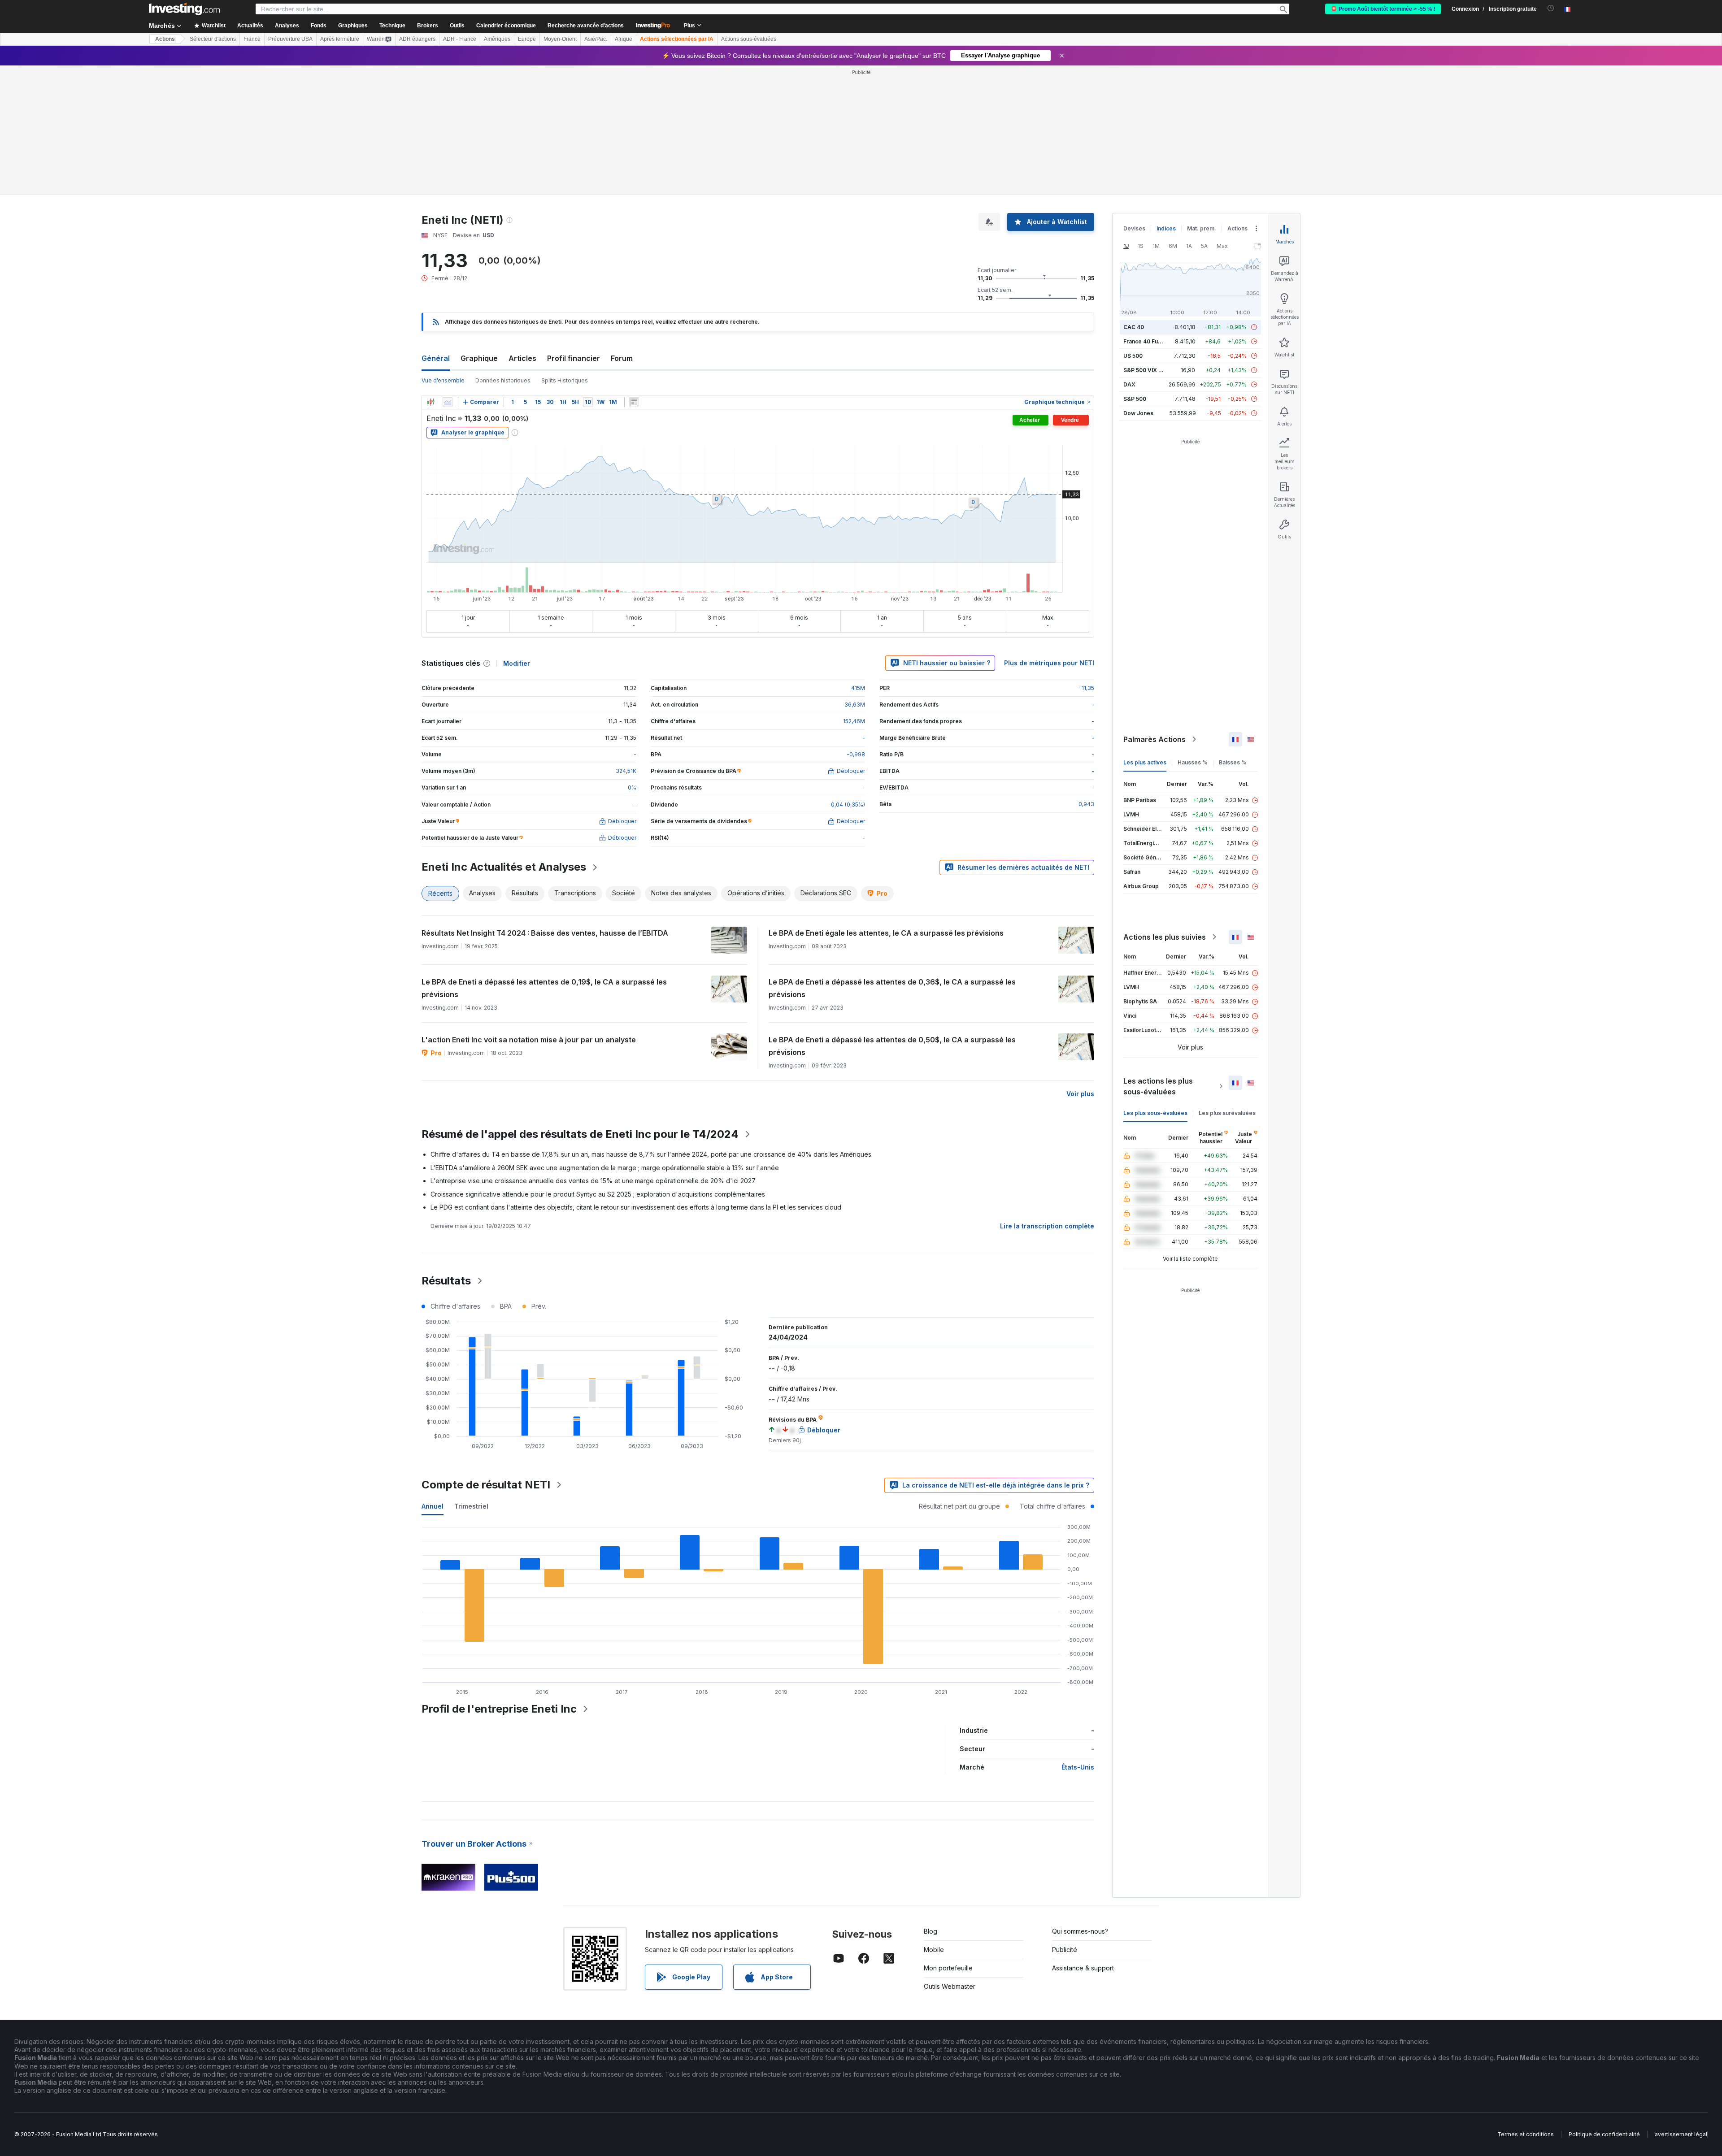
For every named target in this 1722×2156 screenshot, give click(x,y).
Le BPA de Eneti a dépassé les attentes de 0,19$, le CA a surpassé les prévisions (544, 988)
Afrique (624, 39)
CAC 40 (1134, 327)
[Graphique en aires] (448, 402)
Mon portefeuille (948, 1968)
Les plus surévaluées (1227, 1113)
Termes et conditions (1526, 2134)
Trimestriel (471, 1506)
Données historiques (503, 380)
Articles (522, 358)
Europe (527, 39)
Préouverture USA (290, 39)
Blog (931, 1931)
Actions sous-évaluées (749, 39)
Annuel (433, 1506)
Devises (1134, 228)
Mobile (934, 1950)
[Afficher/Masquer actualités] (634, 402)
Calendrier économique (506, 26)
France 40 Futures (1148, 341)
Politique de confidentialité (1604, 2134)
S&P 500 (1135, 399)
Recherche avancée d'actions (586, 26)
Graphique (479, 358)
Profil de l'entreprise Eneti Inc (499, 1709)
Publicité (1065, 1950)
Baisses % (1233, 762)
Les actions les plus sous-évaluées (1158, 1086)
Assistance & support (1083, 1968)
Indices (1166, 228)
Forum (622, 358)
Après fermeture (340, 39)
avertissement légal (1681, 2134)
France (252, 39)
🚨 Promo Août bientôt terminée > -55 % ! (1383, 9)
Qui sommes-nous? (1080, 1931)
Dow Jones (1138, 413)
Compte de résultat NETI (486, 1485)
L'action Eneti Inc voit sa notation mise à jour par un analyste (529, 1040)
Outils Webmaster (950, 1986)
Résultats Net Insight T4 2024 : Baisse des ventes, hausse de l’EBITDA (545, 933)
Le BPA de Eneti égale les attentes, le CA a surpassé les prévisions (886, 933)
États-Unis (1078, 1767)
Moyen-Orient (560, 39)
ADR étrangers (417, 39)
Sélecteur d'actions (213, 39)
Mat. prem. (1202, 228)
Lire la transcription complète (1047, 1226)
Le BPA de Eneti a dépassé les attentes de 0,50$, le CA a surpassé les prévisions (892, 1046)
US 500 (1133, 356)
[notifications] (1551, 8)
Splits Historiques (565, 380)
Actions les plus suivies (1165, 937)
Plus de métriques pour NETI (1049, 663)
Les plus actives (1145, 762)
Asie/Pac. (596, 39)
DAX (1129, 384)
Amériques (497, 39)
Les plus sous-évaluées (1155, 1113)
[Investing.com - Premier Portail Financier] (184, 9)
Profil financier (574, 358)
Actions (165, 39)
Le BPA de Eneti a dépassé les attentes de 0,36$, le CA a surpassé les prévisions (892, 988)
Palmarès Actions (1155, 739)
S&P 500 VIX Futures (1151, 370)
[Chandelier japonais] (430, 402)
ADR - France (460, 39)
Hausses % (1193, 762)
